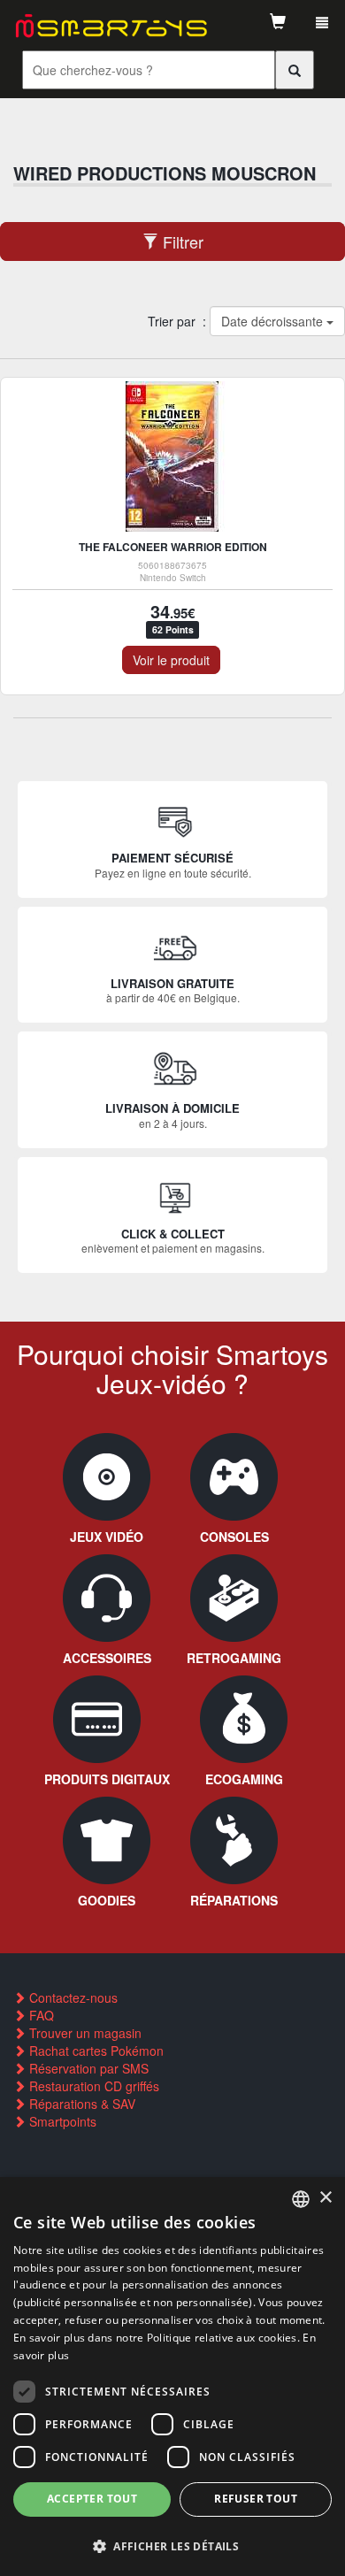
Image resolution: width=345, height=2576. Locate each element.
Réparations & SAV (80, 2104)
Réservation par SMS (87, 2068)
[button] (172, 2545)
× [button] (325, 2198)
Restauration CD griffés (92, 2086)
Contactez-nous (72, 1997)
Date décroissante (273, 321)
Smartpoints (61, 2121)
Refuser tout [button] (256, 2499)
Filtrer (181, 241)
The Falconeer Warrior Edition (173, 547)
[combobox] (301, 2199)
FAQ (40, 2015)
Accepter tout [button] (92, 2499)
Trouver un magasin (84, 2033)
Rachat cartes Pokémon (95, 2051)
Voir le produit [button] (171, 660)
